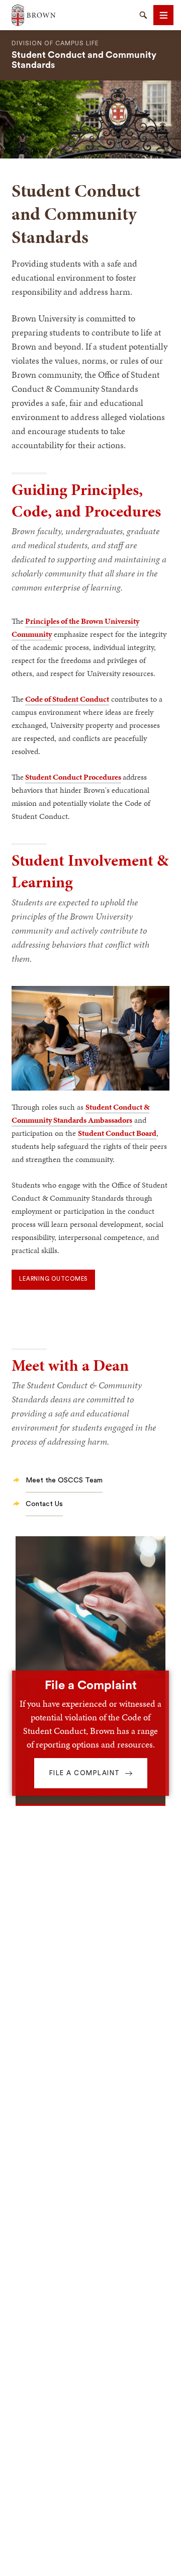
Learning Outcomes (53, 1279)
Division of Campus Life (55, 43)
